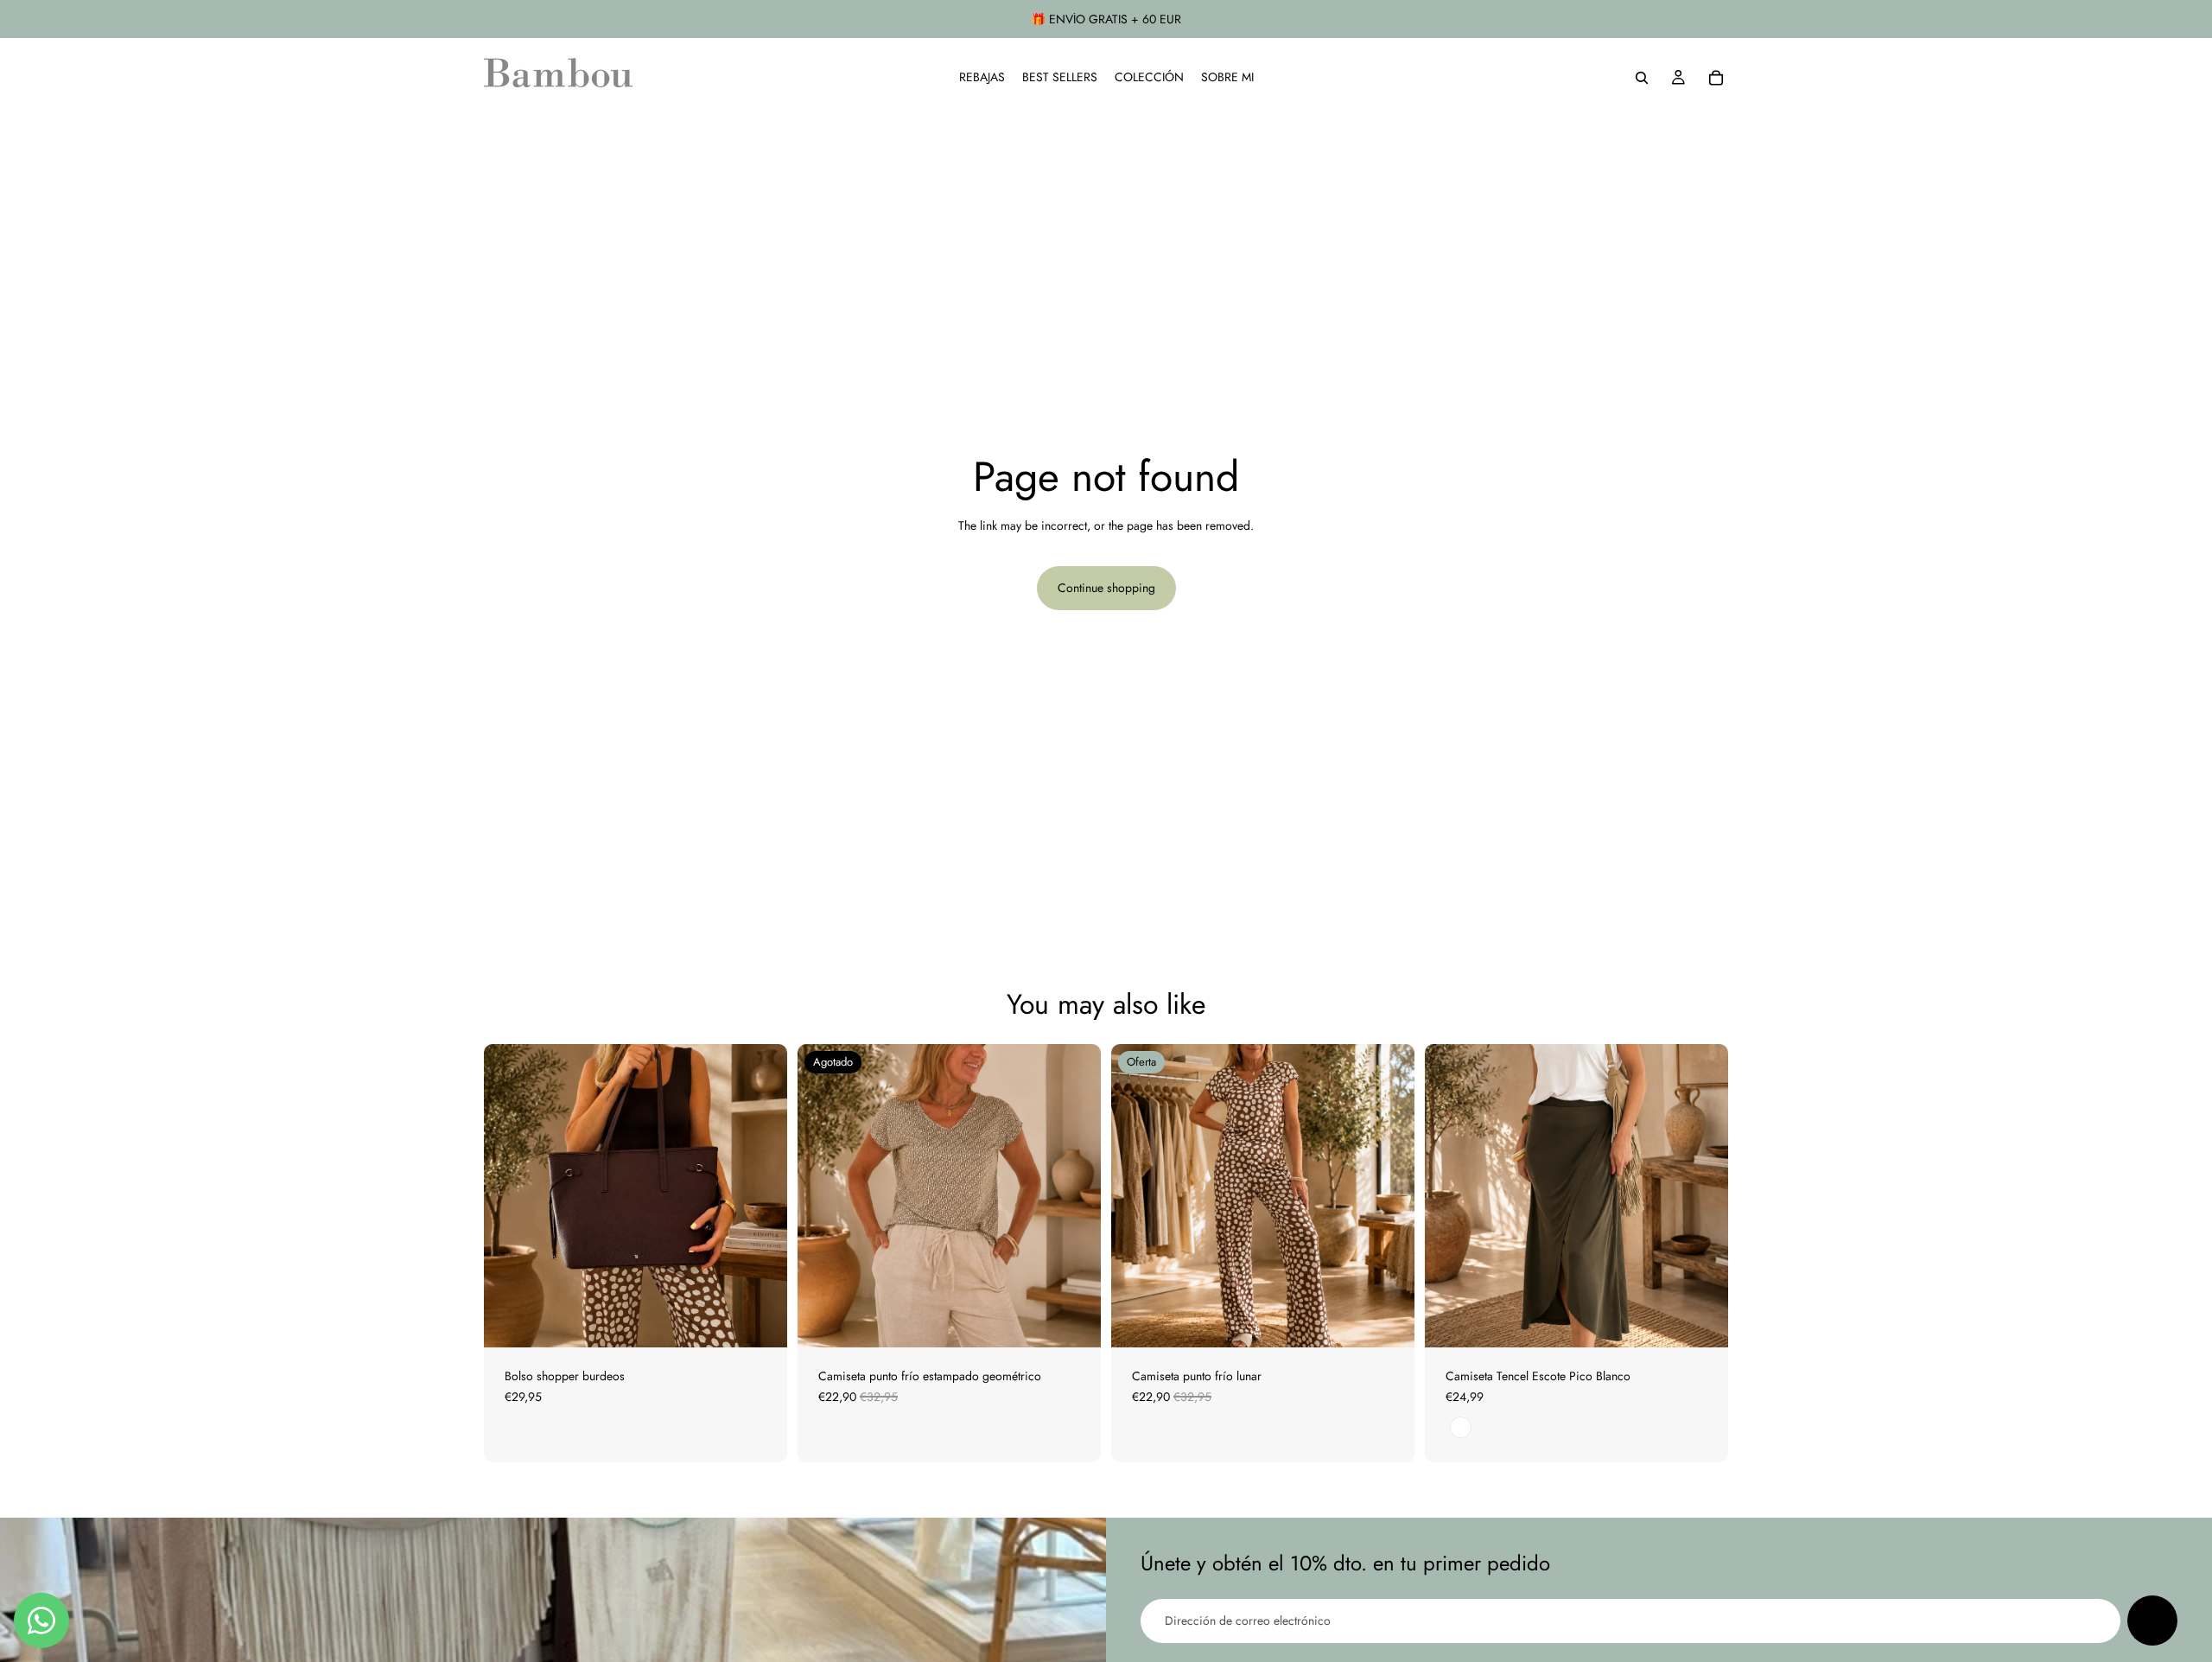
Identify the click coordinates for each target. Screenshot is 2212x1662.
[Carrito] (1716, 78)
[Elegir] (1388, 1321)
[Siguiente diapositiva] (761, 1196)
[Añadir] (760, 1321)
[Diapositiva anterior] (510, 1196)
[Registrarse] (2152, 1621)
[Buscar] (1642, 78)
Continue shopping (1106, 588)
